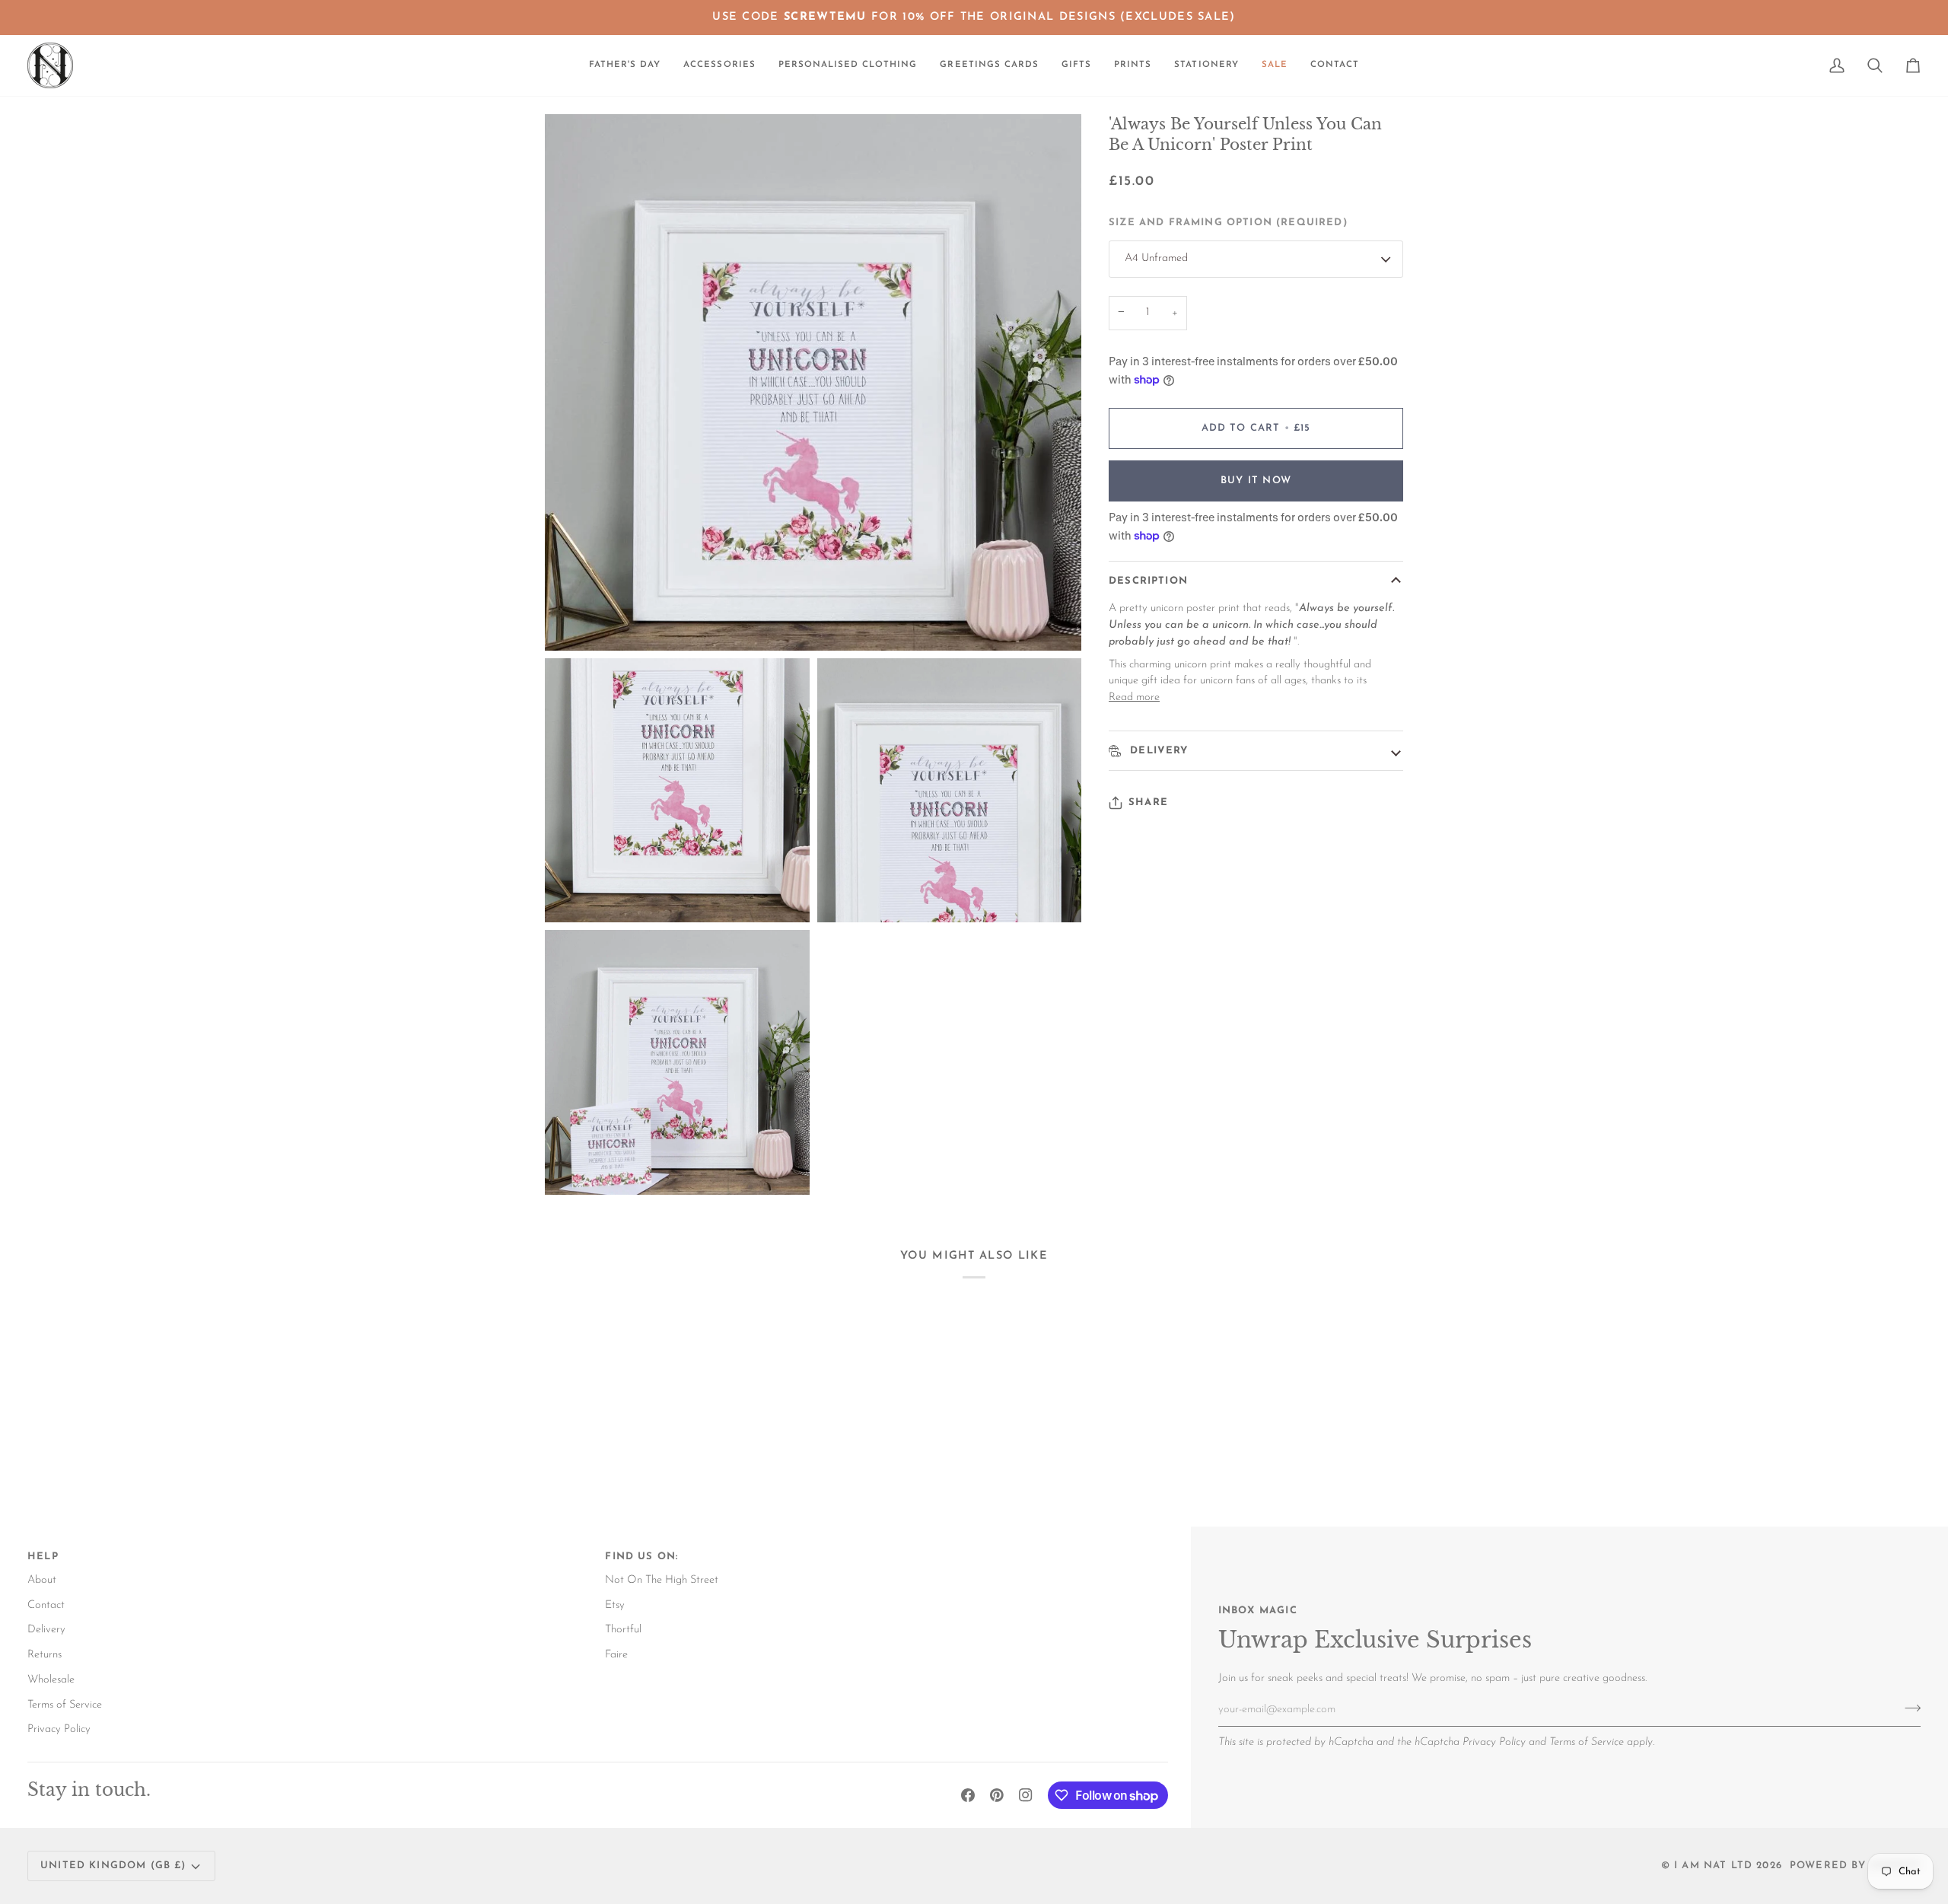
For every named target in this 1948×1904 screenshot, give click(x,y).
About (42, 1580)
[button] (719, 65)
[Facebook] (968, 1795)
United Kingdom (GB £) (113, 1866)
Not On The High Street (662, 1580)
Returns (45, 1655)
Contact (46, 1605)
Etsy (615, 1605)
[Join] (1908, 1708)
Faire (616, 1655)
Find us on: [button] (641, 1557)
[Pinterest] (997, 1795)
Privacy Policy (1494, 1742)
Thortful (623, 1630)
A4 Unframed (1156, 258)
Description (1148, 581)
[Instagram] (1026, 1795)
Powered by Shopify (1855, 1866)
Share (1148, 802)
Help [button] (43, 1557)
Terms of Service (1587, 1742)
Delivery (1157, 751)
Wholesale (51, 1680)
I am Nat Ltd (1713, 1866)
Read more (1134, 697)
